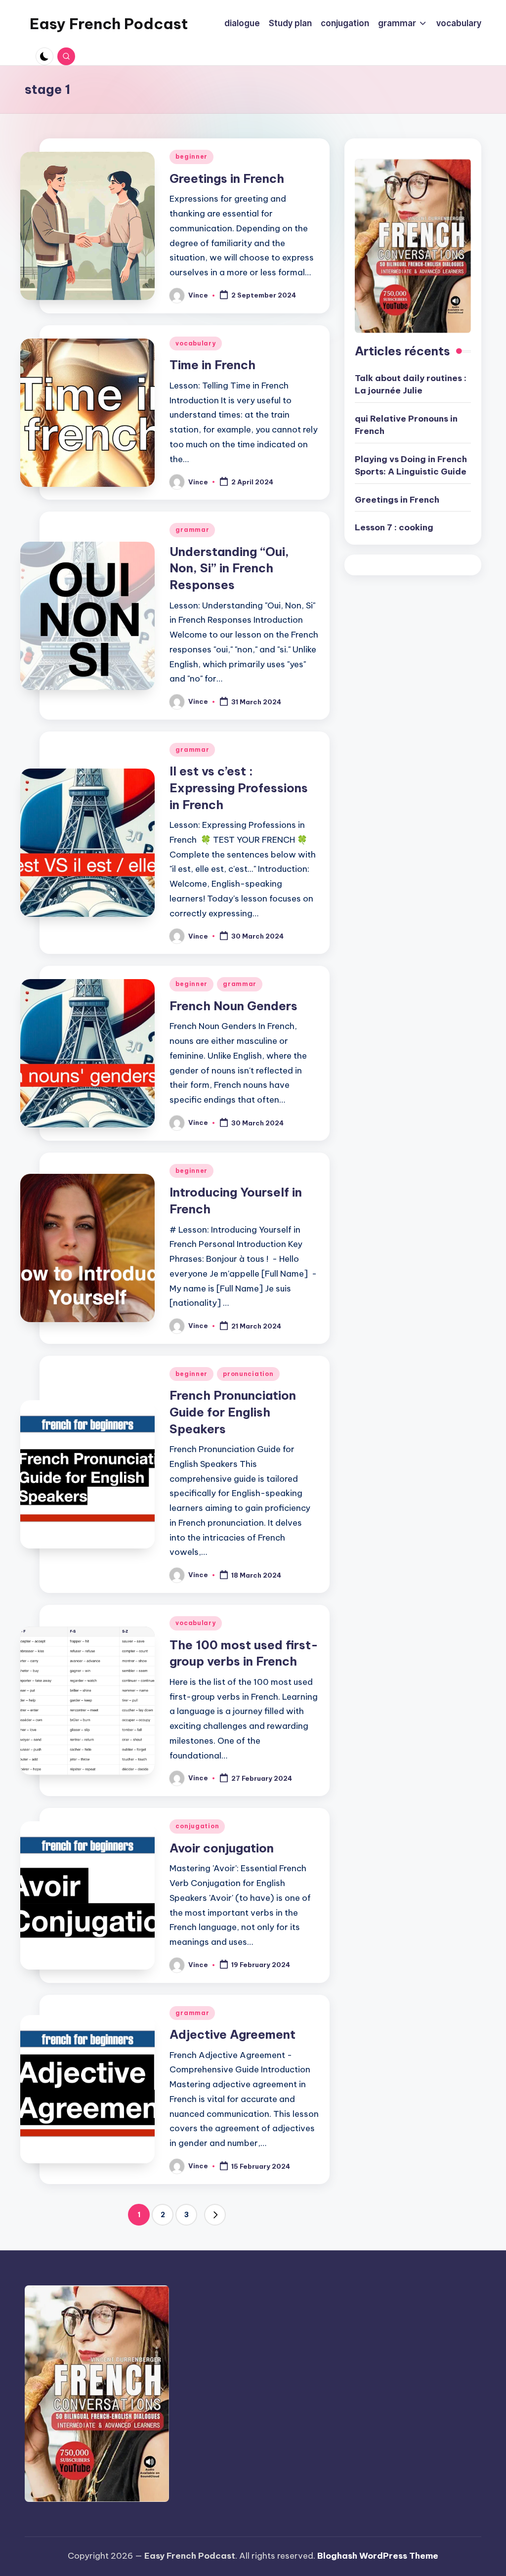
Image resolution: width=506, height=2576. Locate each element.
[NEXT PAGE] (215, 2215)
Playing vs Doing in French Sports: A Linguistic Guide (411, 466)
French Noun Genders (233, 1006)
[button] (215, 2215)
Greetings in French (228, 178)
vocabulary (195, 343)
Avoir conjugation (222, 1848)
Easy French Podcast (109, 24)
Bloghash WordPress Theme (378, 2556)
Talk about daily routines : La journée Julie (411, 385)
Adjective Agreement (232, 2034)
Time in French (212, 365)
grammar (192, 530)
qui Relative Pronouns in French (406, 425)
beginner (191, 156)
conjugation (197, 1826)
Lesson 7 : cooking (394, 527)
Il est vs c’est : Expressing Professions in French (239, 788)
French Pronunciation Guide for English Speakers (233, 1412)
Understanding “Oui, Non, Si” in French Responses (229, 568)
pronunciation (248, 1374)
